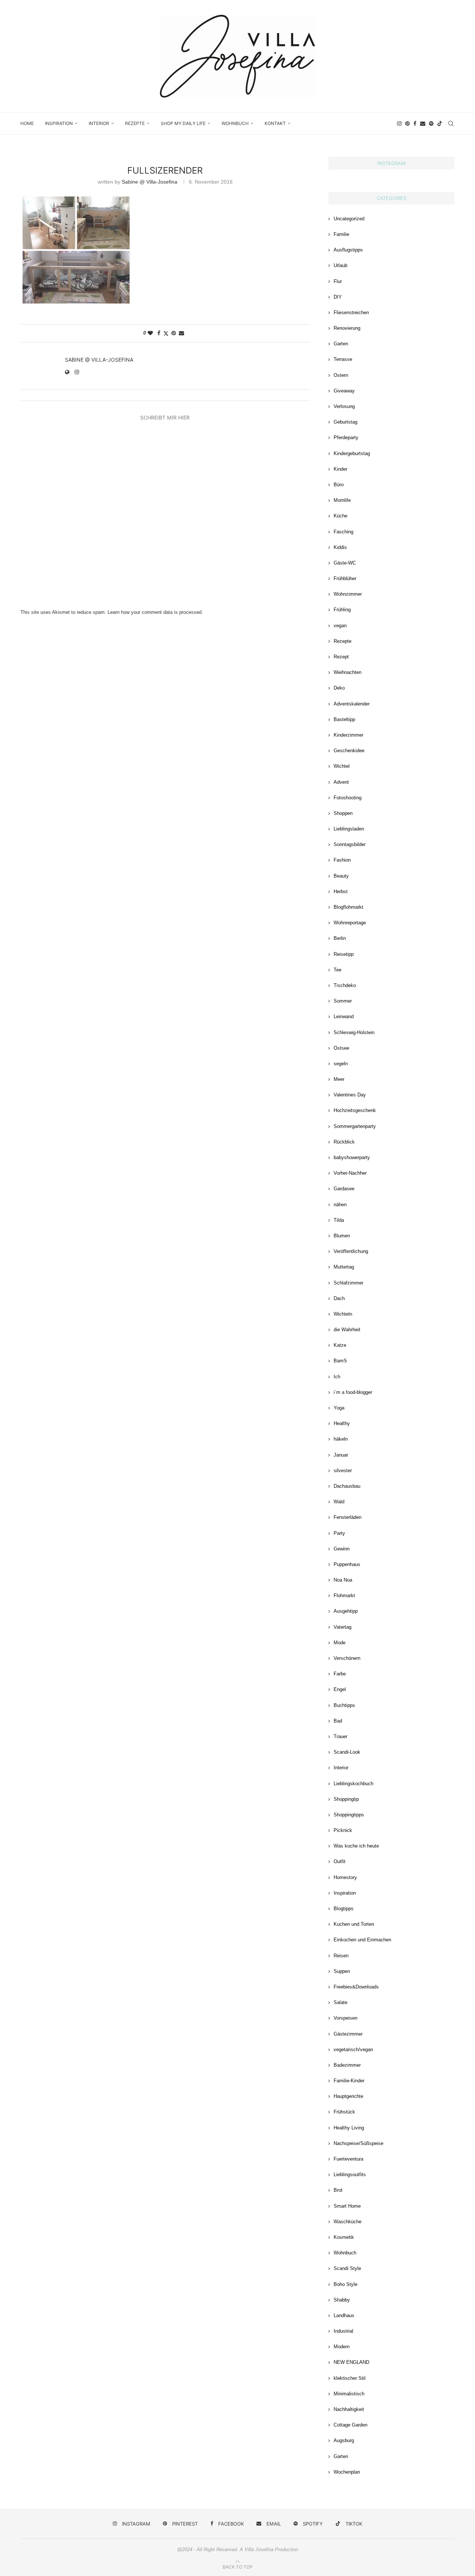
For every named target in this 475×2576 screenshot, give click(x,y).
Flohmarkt (344, 1595)
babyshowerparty (352, 1157)
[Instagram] (399, 124)
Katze (340, 1345)
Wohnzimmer (348, 594)
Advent (341, 782)
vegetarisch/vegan (353, 2049)
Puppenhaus (347, 1564)
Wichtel (342, 766)
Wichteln (343, 1314)
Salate (340, 2002)
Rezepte (135, 123)
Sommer (343, 1001)
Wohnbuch (235, 123)
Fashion (342, 860)
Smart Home (347, 2206)
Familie (341, 234)
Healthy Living (349, 2128)
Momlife (342, 500)
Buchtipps (344, 1705)
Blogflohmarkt (348, 907)
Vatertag (343, 1627)
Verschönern (347, 1658)
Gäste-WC (345, 563)
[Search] (451, 124)
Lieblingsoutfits (350, 2174)
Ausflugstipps (348, 250)
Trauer (340, 1736)
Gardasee (344, 1189)
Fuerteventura (348, 2159)
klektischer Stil (350, 2378)
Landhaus (344, 2315)
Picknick (343, 1830)
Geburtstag (345, 422)
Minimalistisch (349, 2394)
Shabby (342, 2300)
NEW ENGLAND (351, 2362)
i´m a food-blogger (353, 1392)
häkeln (341, 1439)
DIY (338, 297)
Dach (339, 1298)
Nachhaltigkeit (349, 2409)
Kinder (340, 469)
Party (339, 1533)
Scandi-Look (347, 1752)
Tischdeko (345, 985)
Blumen (342, 1236)
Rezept (341, 657)
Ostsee (341, 1048)
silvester (343, 1470)
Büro (339, 485)
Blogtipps (344, 1909)
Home (27, 123)
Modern (342, 2347)
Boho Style (345, 2284)
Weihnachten (348, 672)
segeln (341, 1064)
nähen (340, 1205)
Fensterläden (348, 1517)
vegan (340, 626)
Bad (338, 1721)
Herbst (341, 891)
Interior (99, 123)
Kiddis (340, 547)
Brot (338, 2190)
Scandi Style (347, 2268)
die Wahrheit (347, 1330)
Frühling (342, 610)
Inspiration (59, 123)
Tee (338, 970)
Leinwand (344, 1016)
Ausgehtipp (346, 1611)
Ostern (341, 375)
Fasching (343, 532)
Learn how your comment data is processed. (155, 612)
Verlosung (344, 406)
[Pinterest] (407, 124)
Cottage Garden (350, 2425)
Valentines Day (350, 1095)
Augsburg (344, 2440)
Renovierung (347, 328)
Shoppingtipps (349, 1815)
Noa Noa (343, 1580)
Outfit (340, 1861)
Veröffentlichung (351, 1251)
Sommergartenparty (355, 1126)
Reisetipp (344, 954)
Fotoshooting (348, 798)
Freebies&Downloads (356, 1987)
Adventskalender (352, 704)
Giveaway (344, 391)
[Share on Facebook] (159, 333)
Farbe (340, 1674)
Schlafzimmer (348, 1283)
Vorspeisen (345, 2018)
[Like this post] (150, 333)
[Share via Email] (181, 333)
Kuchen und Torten (354, 1924)
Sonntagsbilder (350, 844)
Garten (341, 344)
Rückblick (344, 1142)
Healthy (342, 1423)
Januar (341, 1455)
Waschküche (348, 2222)
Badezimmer (347, 2065)
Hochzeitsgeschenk (355, 1110)
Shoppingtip (346, 1799)
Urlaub (340, 265)
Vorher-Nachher (350, 1173)
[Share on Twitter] (166, 333)
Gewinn (342, 1549)
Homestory (345, 1877)
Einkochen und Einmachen (362, 1940)
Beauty (341, 876)
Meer (339, 1079)
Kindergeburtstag (352, 453)
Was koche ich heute (356, 1846)
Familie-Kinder (349, 2081)
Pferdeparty (346, 437)
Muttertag (344, 1267)
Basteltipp (344, 719)
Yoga (339, 1408)
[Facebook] (415, 124)
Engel (340, 1689)
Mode (340, 1643)
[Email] (423, 124)
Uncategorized (349, 219)
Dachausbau (347, 1486)
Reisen (341, 1956)
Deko (339, 688)
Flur (338, 281)
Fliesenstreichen (351, 312)
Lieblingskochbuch (353, 1784)
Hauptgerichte (348, 2096)
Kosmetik (344, 2237)
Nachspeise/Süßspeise (358, 2143)
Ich (337, 1377)
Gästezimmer (348, 2034)
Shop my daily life (183, 123)
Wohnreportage (350, 923)
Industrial (343, 2331)
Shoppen (343, 813)
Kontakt (275, 123)
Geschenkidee (349, 751)
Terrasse (343, 359)
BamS (340, 1361)
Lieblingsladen (349, 829)
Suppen (342, 1971)
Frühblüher (345, 578)
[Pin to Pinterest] (174, 333)
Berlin (340, 938)
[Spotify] (431, 124)
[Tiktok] (440, 124)
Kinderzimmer (348, 735)
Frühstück (344, 2112)
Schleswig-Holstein (354, 1032)
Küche (340, 516)
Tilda (339, 1220)
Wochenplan (347, 2472)
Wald (339, 1502)
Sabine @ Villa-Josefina (150, 182)
